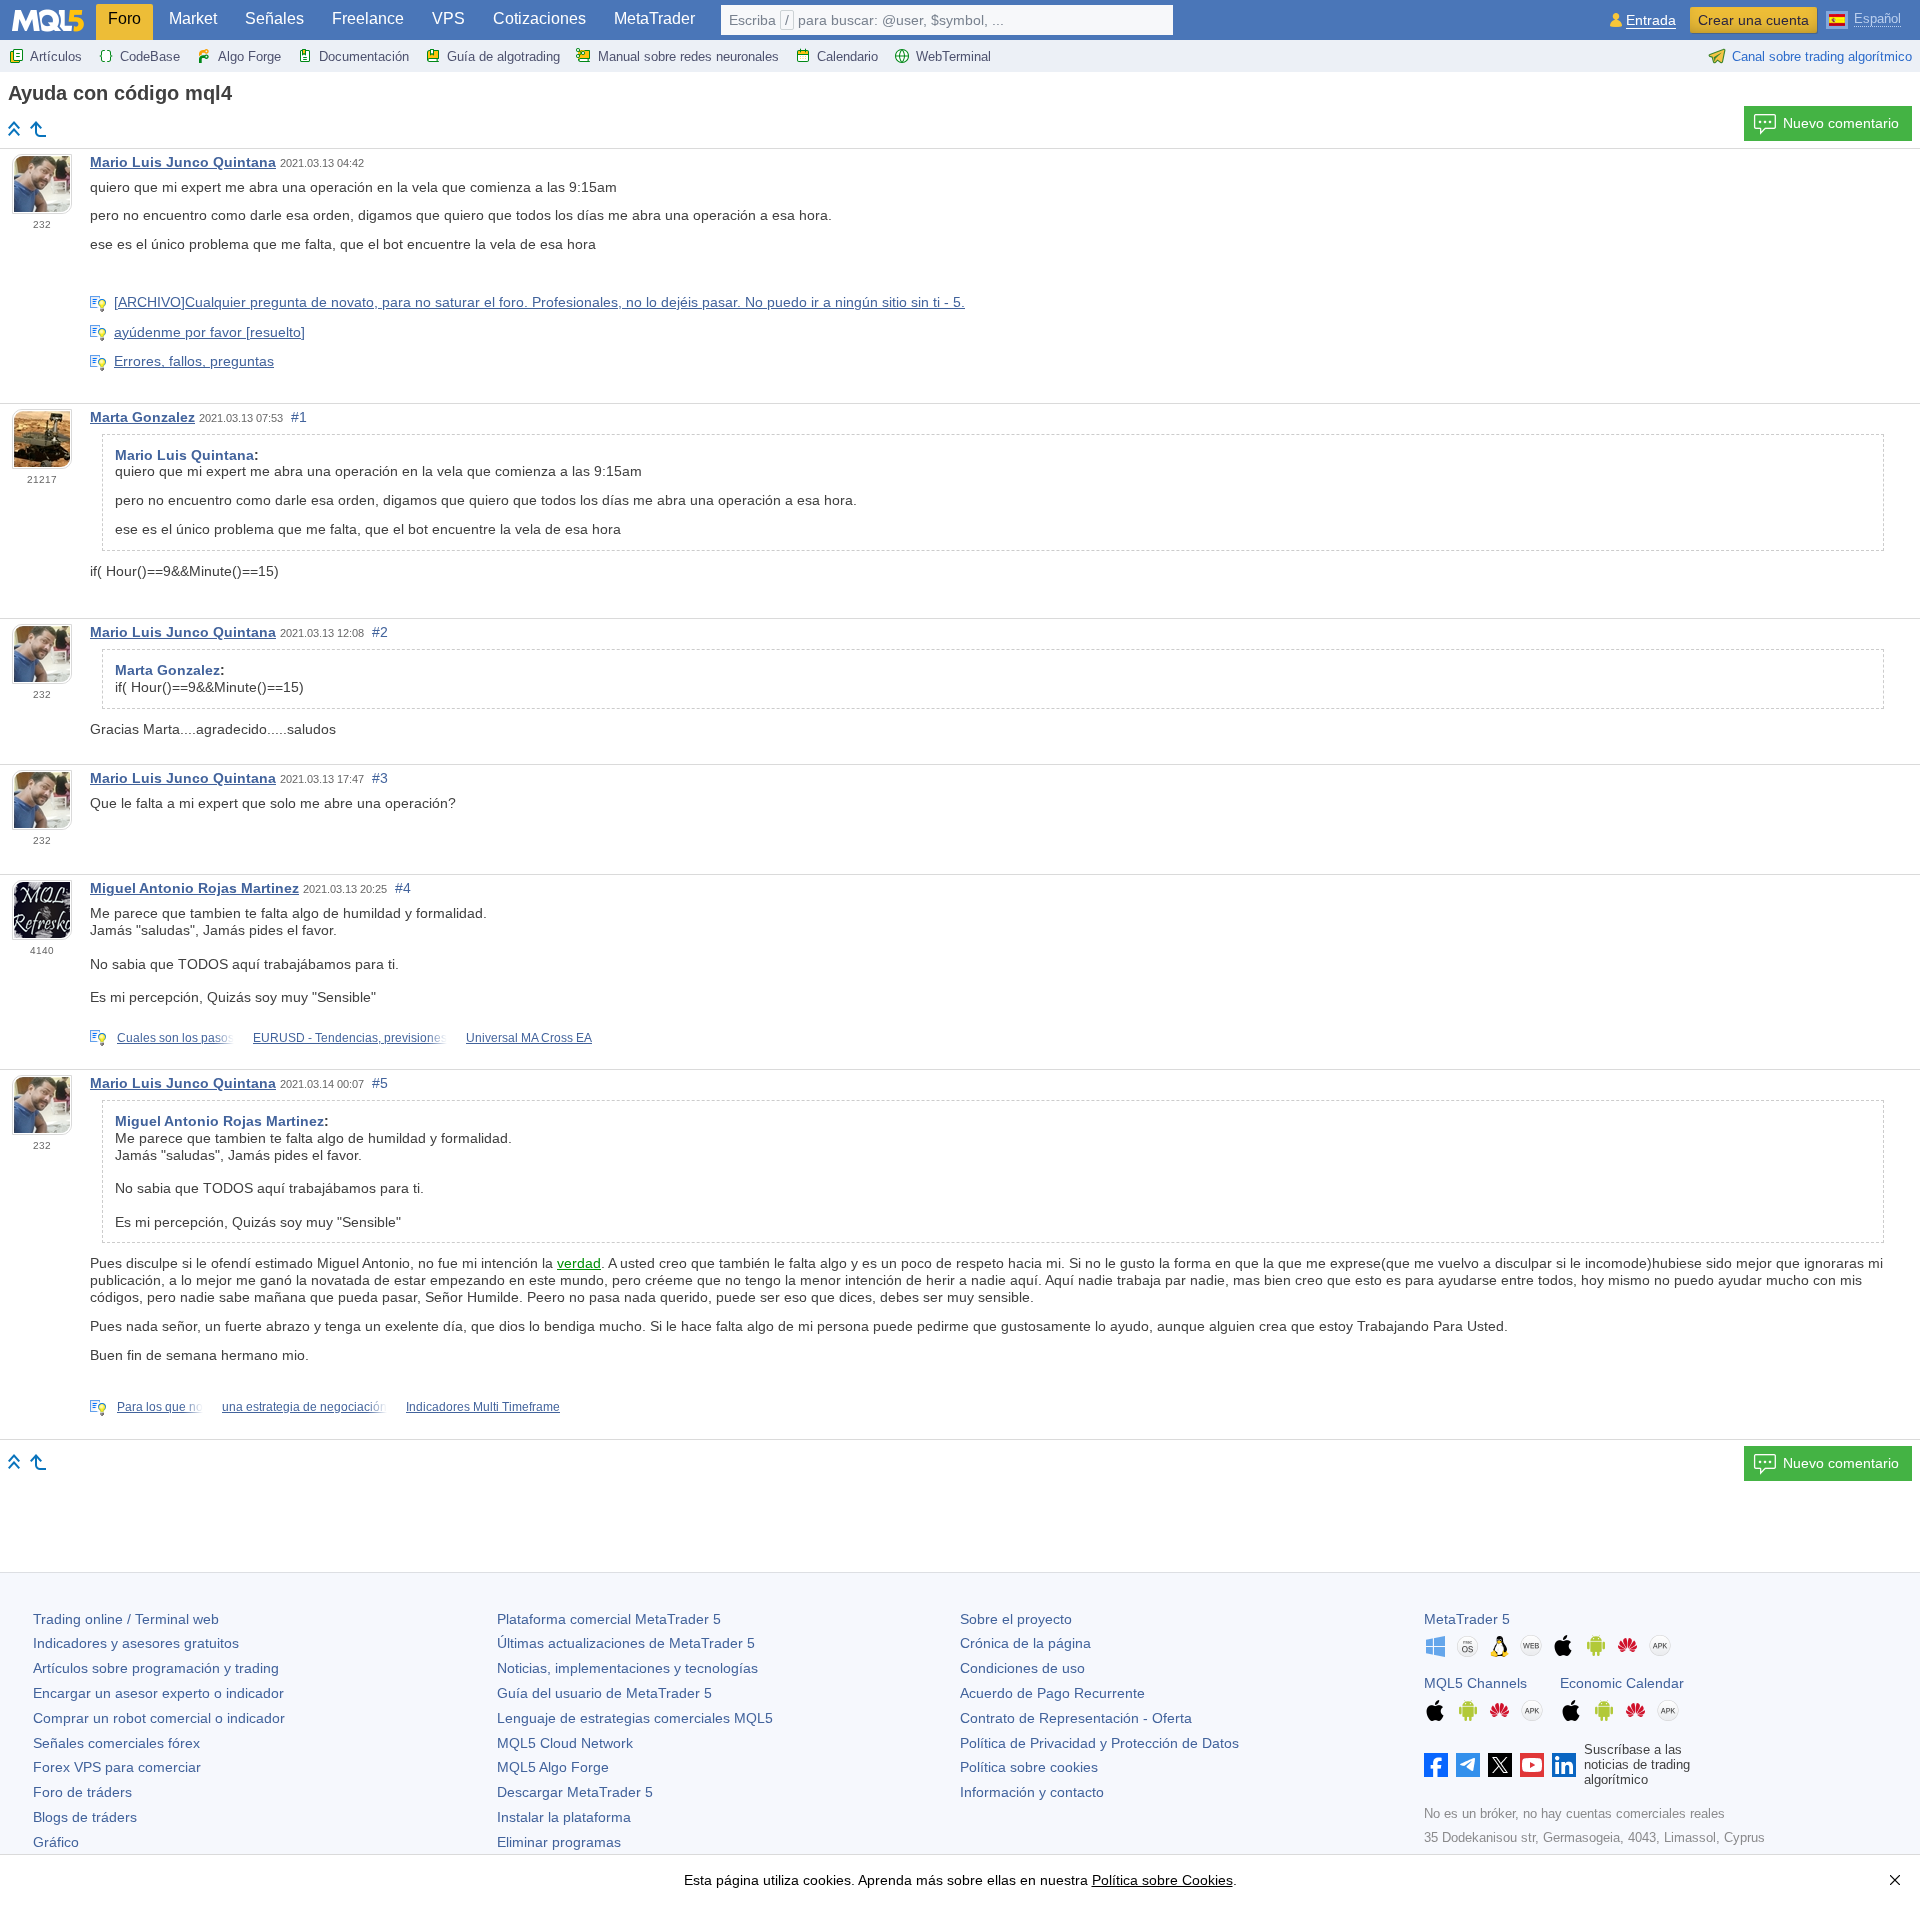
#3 (380, 778)
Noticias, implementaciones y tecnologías (627, 1668)
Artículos (56, 56)
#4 (403, 888)
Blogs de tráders (85, 1817)
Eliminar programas (559, 1842)
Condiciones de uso (1022, 1668)
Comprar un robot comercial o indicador (159, 1718)
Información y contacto (1032, 1792)
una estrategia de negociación (304, 1407)
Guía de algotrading (503, 56)
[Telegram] (1468, 1765)
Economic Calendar (1622, 1683)
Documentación (364, 56)
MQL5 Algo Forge (553, 1767)
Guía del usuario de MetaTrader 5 (604, 1693)
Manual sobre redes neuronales (688, 56)
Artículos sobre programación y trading (156, 1668)
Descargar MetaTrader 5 (575, 1792)
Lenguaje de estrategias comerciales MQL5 (635, 1718)
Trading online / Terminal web (126, 1619)
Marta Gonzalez (142, 417)
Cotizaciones (539, 18)
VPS (448, 18)
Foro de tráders (82, 1792)
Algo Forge (249, 56)
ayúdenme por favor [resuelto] (209, 332)
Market (193, 18)
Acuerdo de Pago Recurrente (1052, 1693)
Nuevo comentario (1841, 123)
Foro (124, 18)
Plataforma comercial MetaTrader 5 (609, 1619)
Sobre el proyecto (1016, 1619)
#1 (299, 417)
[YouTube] (1532, 1765)
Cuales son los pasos (175, 1038)
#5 (380, 1083)
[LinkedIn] (1564, 1765)
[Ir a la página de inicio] (14, 128)
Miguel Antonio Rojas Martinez (194, 888)
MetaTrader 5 (1467, 1619)
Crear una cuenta (1753, 20)
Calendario (847, 56)
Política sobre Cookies (1162, 1880)
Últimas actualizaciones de (626, 1643)
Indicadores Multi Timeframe (483, 1407)
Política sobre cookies (1029, 1767)
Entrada (1651, 20)
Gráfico (56, 1842)
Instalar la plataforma (564, 1817)
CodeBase (150, 56)
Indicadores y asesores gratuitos (136, 1643)
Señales (274, 18)
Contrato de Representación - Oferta (1076, 1718)
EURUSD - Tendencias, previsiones (350, 1038)
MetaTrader (654, 18)
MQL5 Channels (1475, 1683)
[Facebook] (1436, 1765)
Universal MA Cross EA (529, 1038)
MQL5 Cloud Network (565, 1743)
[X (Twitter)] (1500, 1765)
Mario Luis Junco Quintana (183, 162)
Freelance (368, 18)
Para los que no (160, 1407)
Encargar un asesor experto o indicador (158, 1693)
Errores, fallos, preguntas (194, 361)
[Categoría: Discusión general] (38, 129)
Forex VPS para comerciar (117, 1767)
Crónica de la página (1025, 1643)
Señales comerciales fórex (116, 1743)
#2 (380, 632)
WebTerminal (953, 56)
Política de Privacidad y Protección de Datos (1099, 1743)
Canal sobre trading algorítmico (1822, 56)
